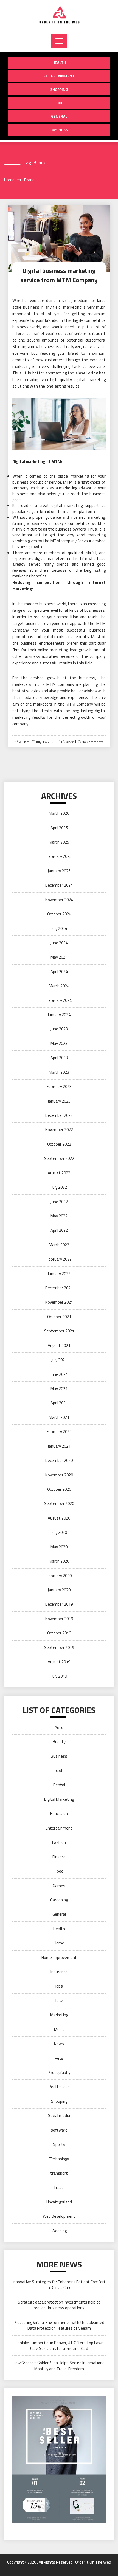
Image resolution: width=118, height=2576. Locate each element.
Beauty (59, 1742)
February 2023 (59, 1087)
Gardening (59, 1900)
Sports (59, 2144)
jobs (59, 1986)
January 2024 (59, 1015)
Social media (59, 2116)
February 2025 (59, 856)
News (59, 2044)
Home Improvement (59, 1958)
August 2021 (59, 1345)
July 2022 (59, 1187)
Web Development (59, 2216)
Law (59, 2001)
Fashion (59, 1842)
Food (59, 103)
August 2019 (59, 1662)
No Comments (92, 742)
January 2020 (59, 1590)
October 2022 (59, 1144)
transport (59, 2173)
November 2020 (59, 1475)
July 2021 (59, 1360)
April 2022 (59, 1230)
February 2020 (59, 1576)
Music (59, 2029)
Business (59, 130)
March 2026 (59, 813)
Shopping (59, 89)
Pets (59, 2058)
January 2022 (59, 1274)
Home (59, 1943)
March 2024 (59, 986)
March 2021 (59, 1417)
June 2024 (59, 943)
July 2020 (59, 1532)
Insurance (59, 1972)
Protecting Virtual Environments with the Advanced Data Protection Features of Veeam (59, 2325)
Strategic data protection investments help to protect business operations (59, 2305)
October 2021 (59, 1317)
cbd (59, 1770)
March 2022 (59, 1245)
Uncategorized (59, 2202)
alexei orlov (87, 373)
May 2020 (59, 1547)
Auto (59, 1727)
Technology (59, 2159)
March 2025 (59, 842)
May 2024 (59, 957)
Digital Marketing (59, 1799)
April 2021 (59, 1403)
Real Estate (59, 2087)
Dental (59, 1785)
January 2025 (59, 871)
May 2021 (59, 1389)
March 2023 (59, 1072)
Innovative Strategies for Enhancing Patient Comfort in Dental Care (59, 2285)
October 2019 (59, 1633)
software (59, 2130)
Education (59, 1813)
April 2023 (59, 1058)
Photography (59, 2072)
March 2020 (59, 1561)
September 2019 (59, 1648)
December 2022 (59, 1115)
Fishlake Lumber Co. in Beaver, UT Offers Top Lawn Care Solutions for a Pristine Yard (59, 2346)
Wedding (59, 2231)
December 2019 (59, 1604)
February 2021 (59, 1432)
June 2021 (59, 1374)
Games (59, 1886)
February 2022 (59, 1259)
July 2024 (59, 928)
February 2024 (59, 1000)
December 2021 (59, 1288)
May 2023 (59, 1043)
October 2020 (59, 1489)
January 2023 (59, 1101)
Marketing (59, 2015)
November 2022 (59, 1130)
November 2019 (59, 1619)
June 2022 (59, 1202)
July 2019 (59, 1676)
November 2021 (59, 1302)
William (24, 742)
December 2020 (59, 1460)
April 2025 (59, 828)
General (59, 116)
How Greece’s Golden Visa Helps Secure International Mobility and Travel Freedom (59, 2366)
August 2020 (59, 1518)
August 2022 (59, 1173)
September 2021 (59, 1331)
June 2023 (59, 1029)
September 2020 (59, 1503)
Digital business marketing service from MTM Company (59, 275)
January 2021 (59, 1446)
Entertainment (59, 76)
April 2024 (59, 972)
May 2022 (59, 1216)
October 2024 (59, 914)
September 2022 (59, 1158)
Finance (59, 1857)
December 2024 (59, 885)
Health (59, 62)
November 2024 (59, 900)
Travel (59, 2187)
